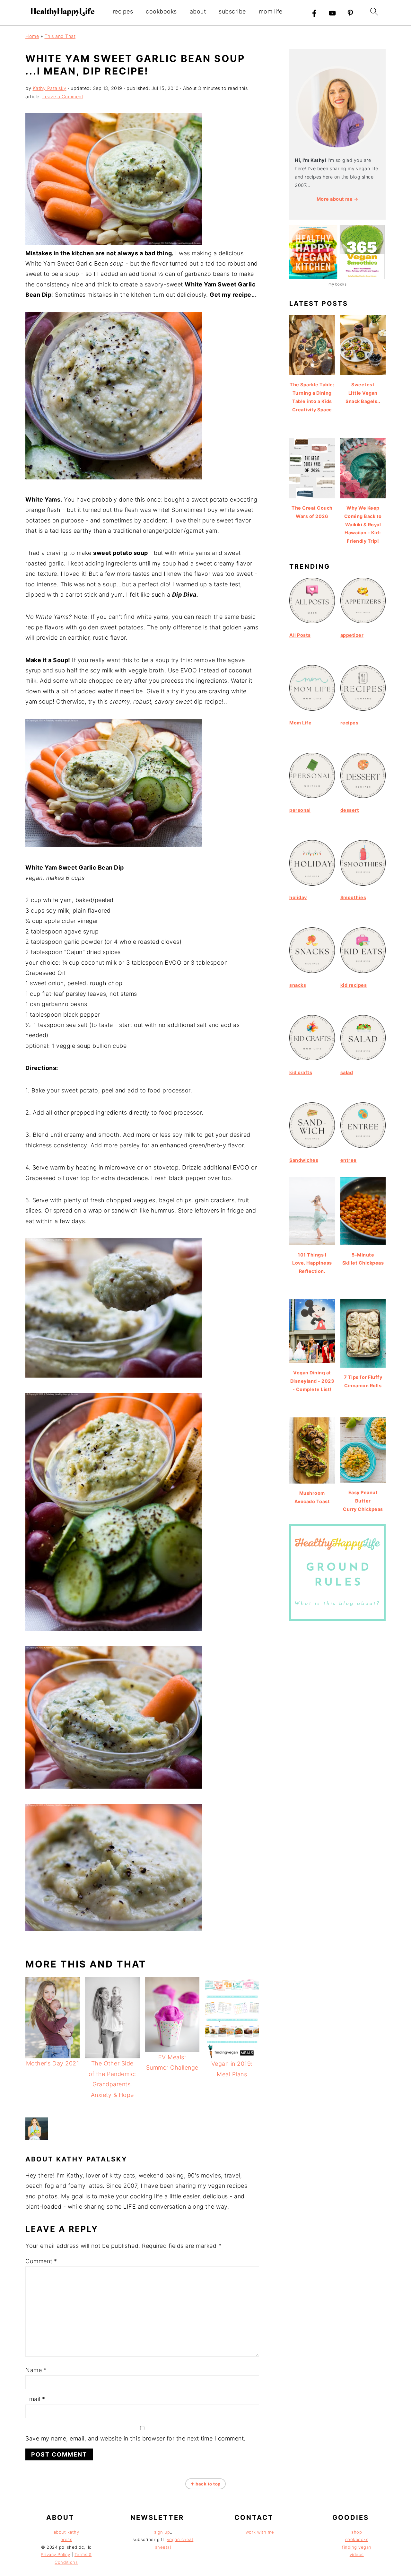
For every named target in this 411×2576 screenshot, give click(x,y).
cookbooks (161, 11)
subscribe (232, 11)
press (66, 2539)
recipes (123, 11)
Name (36, 2370)
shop (357, 2532)
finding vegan (357, 2547)
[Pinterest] (350, 13)
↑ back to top (205, 2484)
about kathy (66, 2532)
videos (357, 2554)
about (198, 11)
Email (35, 2399)
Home (32, 36)
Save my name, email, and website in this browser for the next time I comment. (136, 2438)
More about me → (338, 199)
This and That (60, 36)
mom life (271, 11)
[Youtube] (332, 13)
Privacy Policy (55, 2554)
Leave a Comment (63, 96)
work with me (260, 2532)
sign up (162, 2532)
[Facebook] (314, 13)
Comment (41, 2261)
